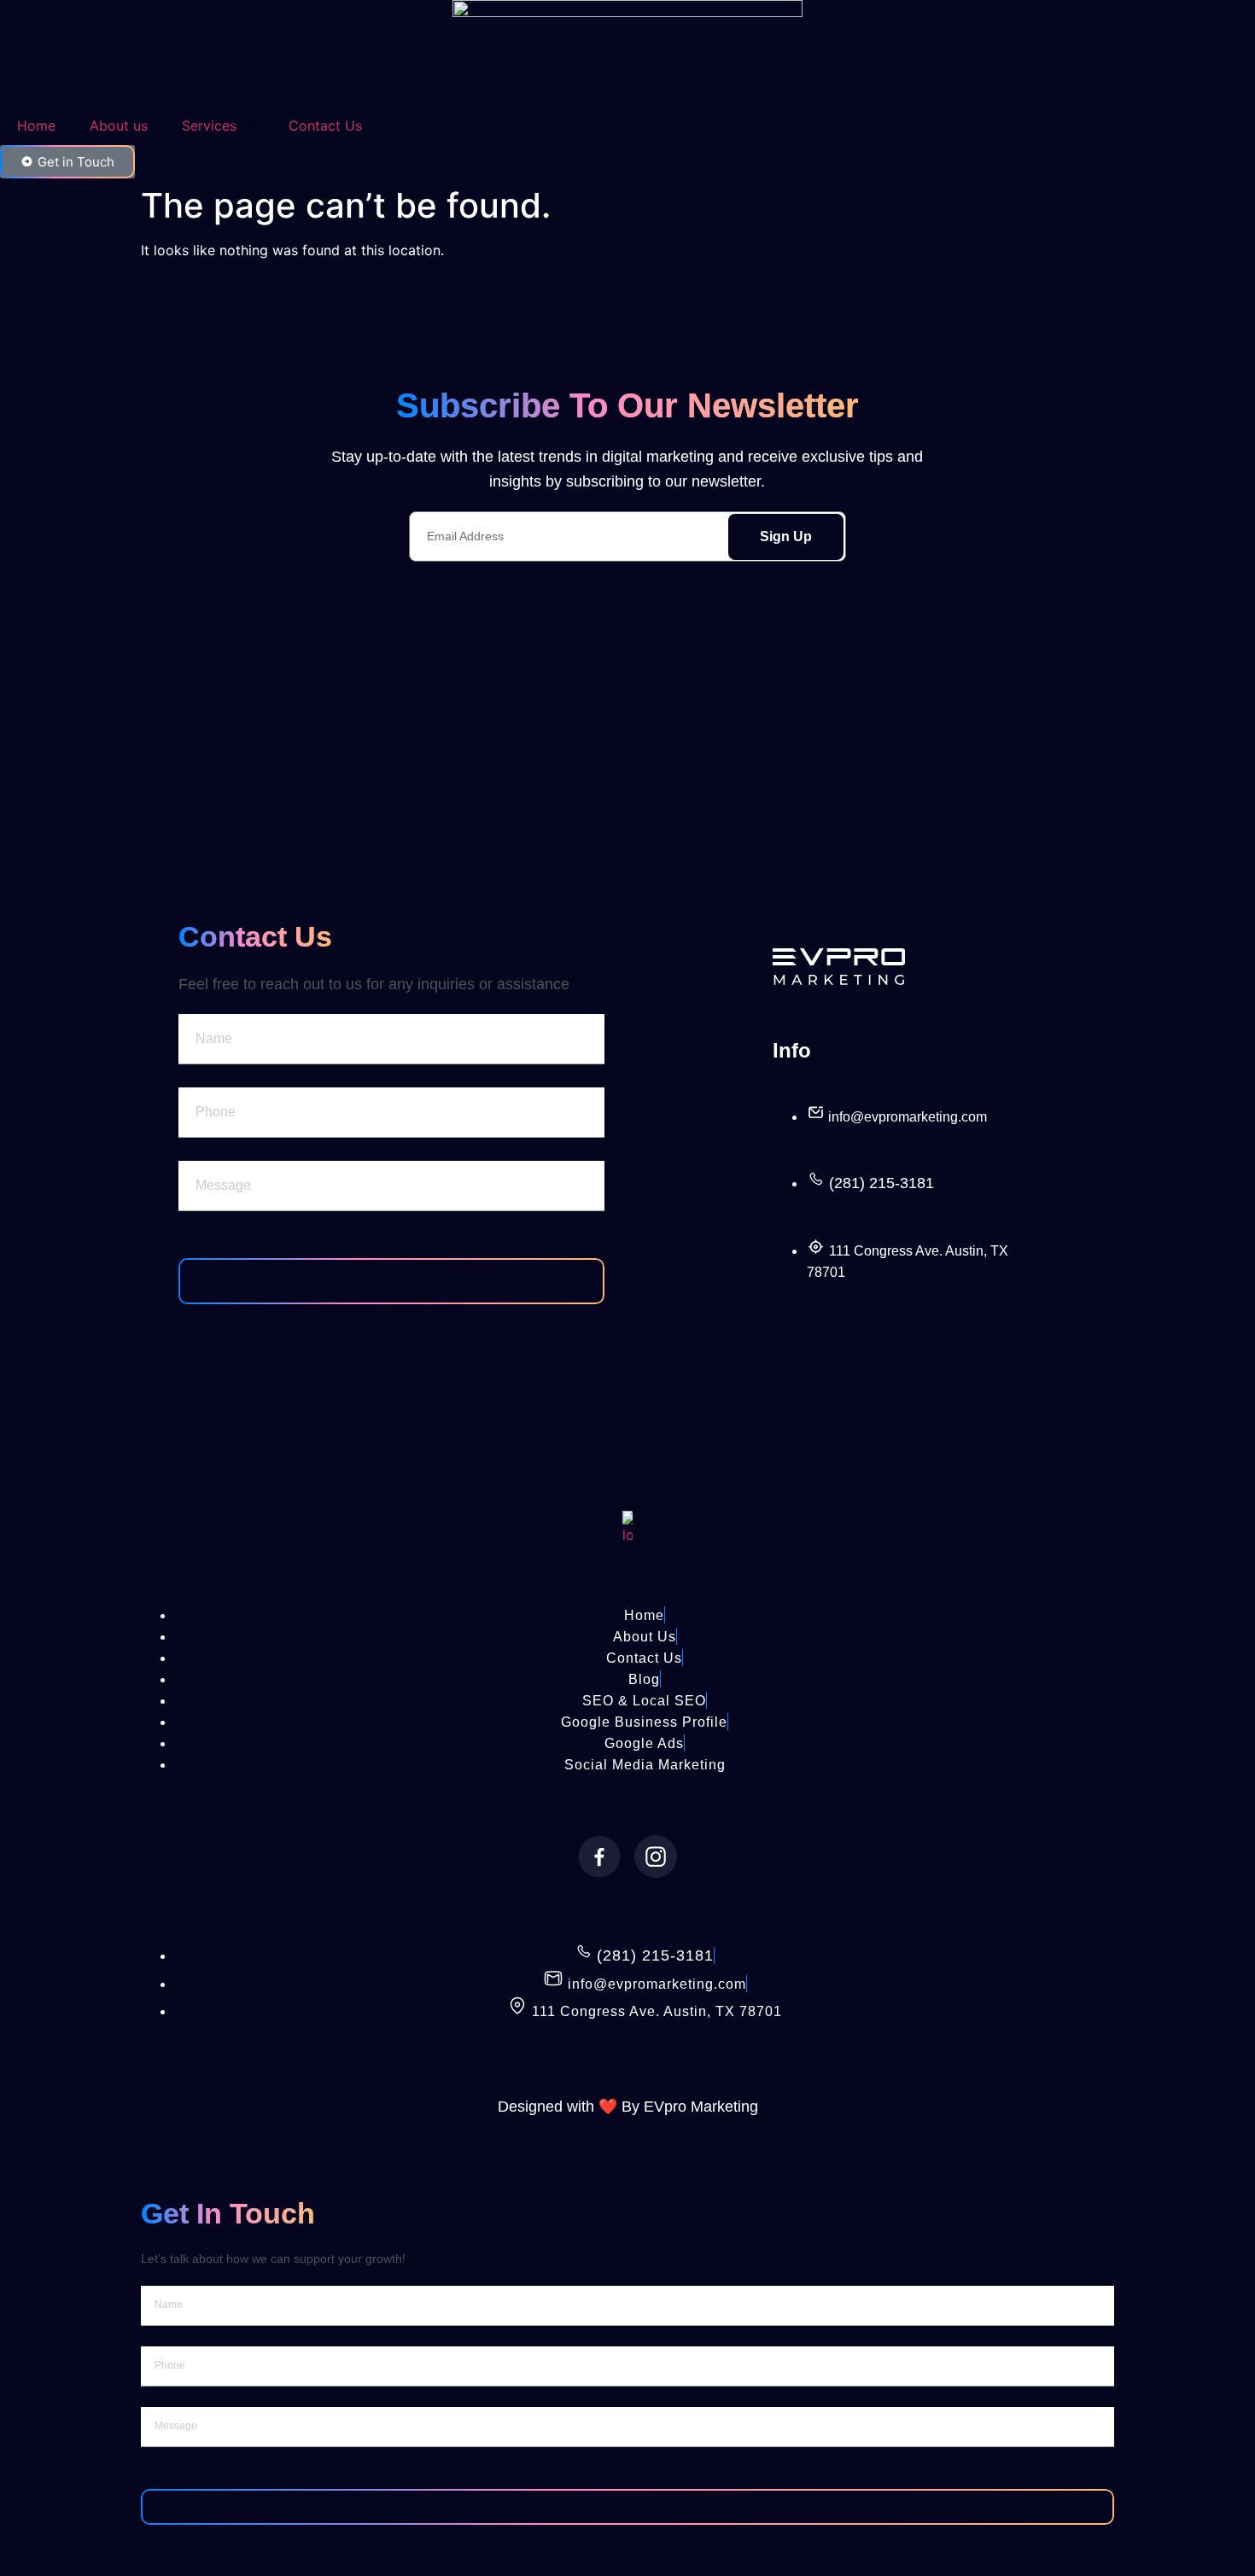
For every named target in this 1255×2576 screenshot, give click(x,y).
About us (119, 125)
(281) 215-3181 (881, 1183)
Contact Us (325, 125)
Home (36, 125)
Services (209, 125)
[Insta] (656, 1856)
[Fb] (599, 1856)
